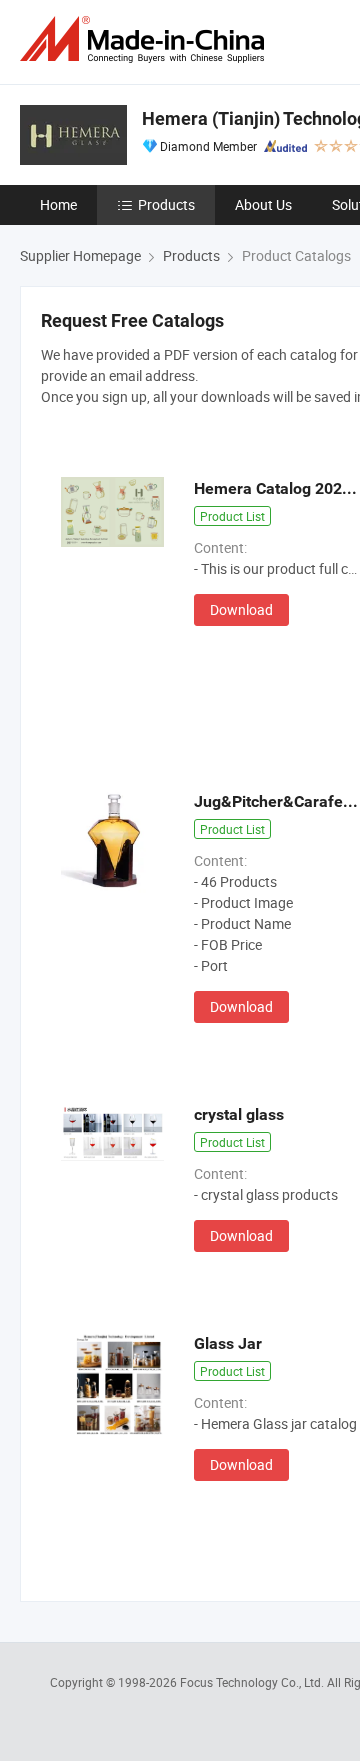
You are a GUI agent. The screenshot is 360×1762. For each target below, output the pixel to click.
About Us (263, 204)
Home (58, 204)
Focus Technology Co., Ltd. (253, 1682)
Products (166, 204)
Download (241, 609)
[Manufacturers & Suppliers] (146, 39)
